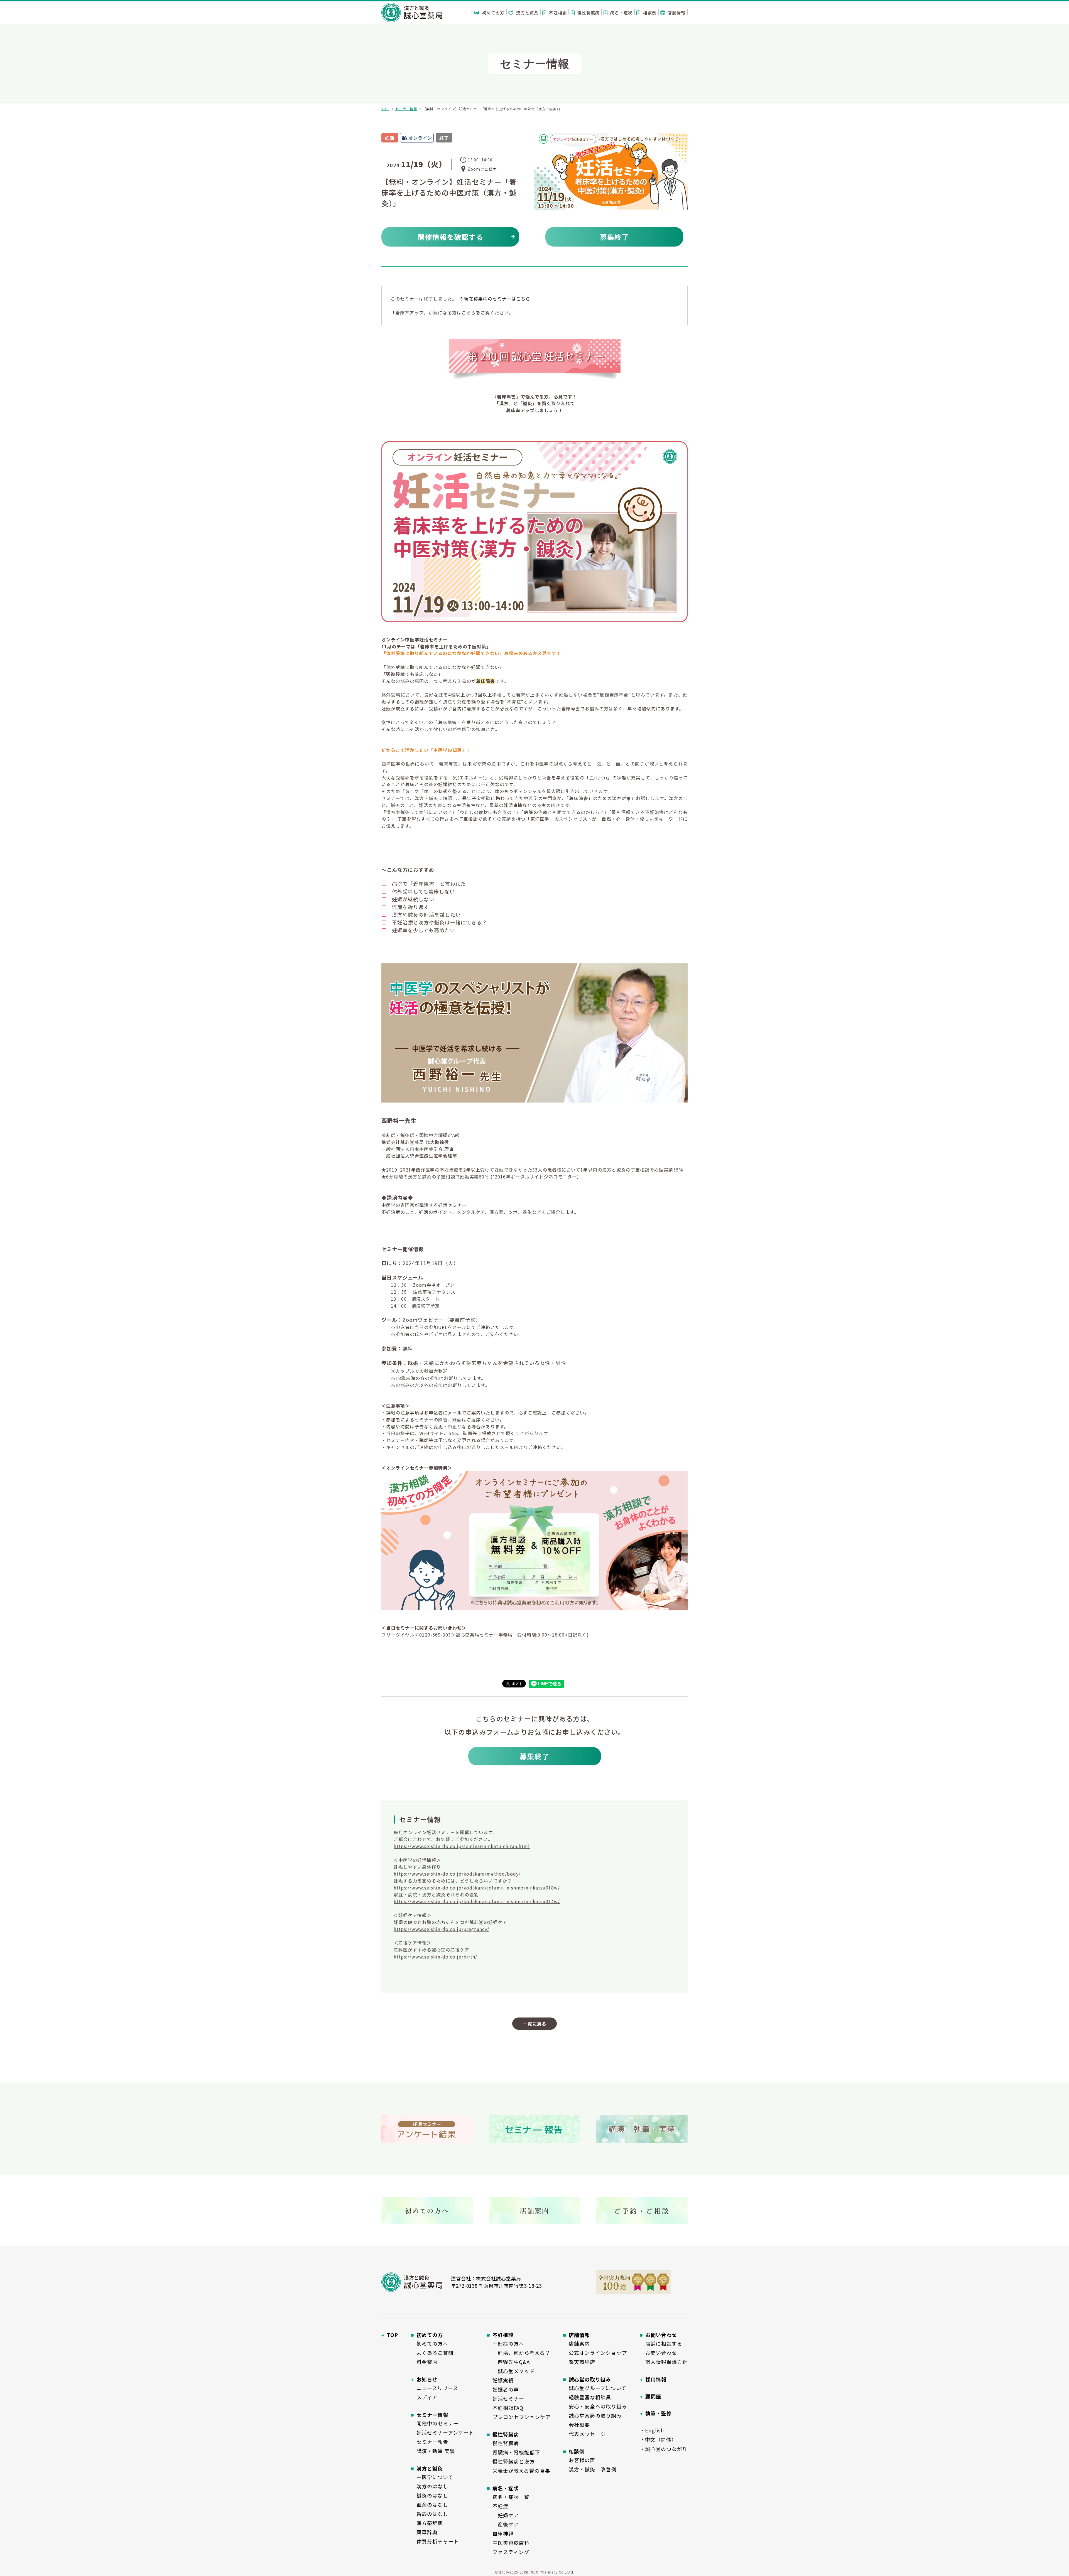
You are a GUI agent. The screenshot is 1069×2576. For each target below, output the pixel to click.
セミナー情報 (406, 109)
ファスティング (511, 2552)
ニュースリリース (437, 2388)
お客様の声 (582, 2460)
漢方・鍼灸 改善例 (593, 2469)
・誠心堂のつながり (664, 2449)
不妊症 (500, 2506)
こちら (469, 313)
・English (652, 2430)
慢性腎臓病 (506, 2443)
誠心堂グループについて (598, 2388)
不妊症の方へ (508, 2343)
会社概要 (579, 2425)
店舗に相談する (664, 2343)
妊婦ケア (506, 2515)
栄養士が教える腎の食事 (521, 2471)
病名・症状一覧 (511, 2497)
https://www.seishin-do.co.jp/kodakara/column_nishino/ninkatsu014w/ (477, 1901)
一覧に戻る (535, 2024)
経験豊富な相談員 (590, 2397)
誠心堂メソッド (514, 2371)
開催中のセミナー (438, 2423)
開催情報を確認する (450, 237)
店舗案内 (579, 2343)
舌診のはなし (432, 2514)
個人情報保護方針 (666, 2362)
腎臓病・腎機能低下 (516, 2452)
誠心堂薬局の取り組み (595, 2415)
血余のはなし (432, 2504)
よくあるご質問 (435, 2353)
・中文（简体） (658, 2439)
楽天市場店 (582, 2362)
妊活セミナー (508, 2398)
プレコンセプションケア (522, 2417)
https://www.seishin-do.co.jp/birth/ (435, 1957)
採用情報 (656, 2379)
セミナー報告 (432, 2442)
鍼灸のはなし (432, 2495)
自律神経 (503, 2533)
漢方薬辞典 (430, 2523)
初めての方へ (432, 2343)
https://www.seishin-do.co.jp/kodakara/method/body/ (457, 1874)
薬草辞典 (427, 2532)
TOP (385, 109)
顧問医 (653, 2396)
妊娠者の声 (506, 2389)
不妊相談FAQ (508, 2408)
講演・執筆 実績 (436, 2451)
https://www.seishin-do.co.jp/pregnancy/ (441, 1929)
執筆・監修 (659, 2413)
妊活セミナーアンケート (445, 2432)
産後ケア (506, 2524)
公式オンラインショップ (598, 2353)
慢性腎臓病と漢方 (514, 2461)
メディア (427, 2397)
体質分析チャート (438, 2541)
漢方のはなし (432, 2486)
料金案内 (427, 2362)
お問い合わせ (661, 2353)
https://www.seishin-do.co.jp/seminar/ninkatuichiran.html (462, 1846)
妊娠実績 (503, 2380)
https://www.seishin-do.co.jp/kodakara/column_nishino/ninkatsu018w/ (477, 1888)
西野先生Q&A (511, 2362)
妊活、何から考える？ (521, 2353)
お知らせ (427, 2379)
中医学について (435, 2477)
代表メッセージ (587, 2434)
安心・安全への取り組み (598, 2406)
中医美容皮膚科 (511, 2543)
